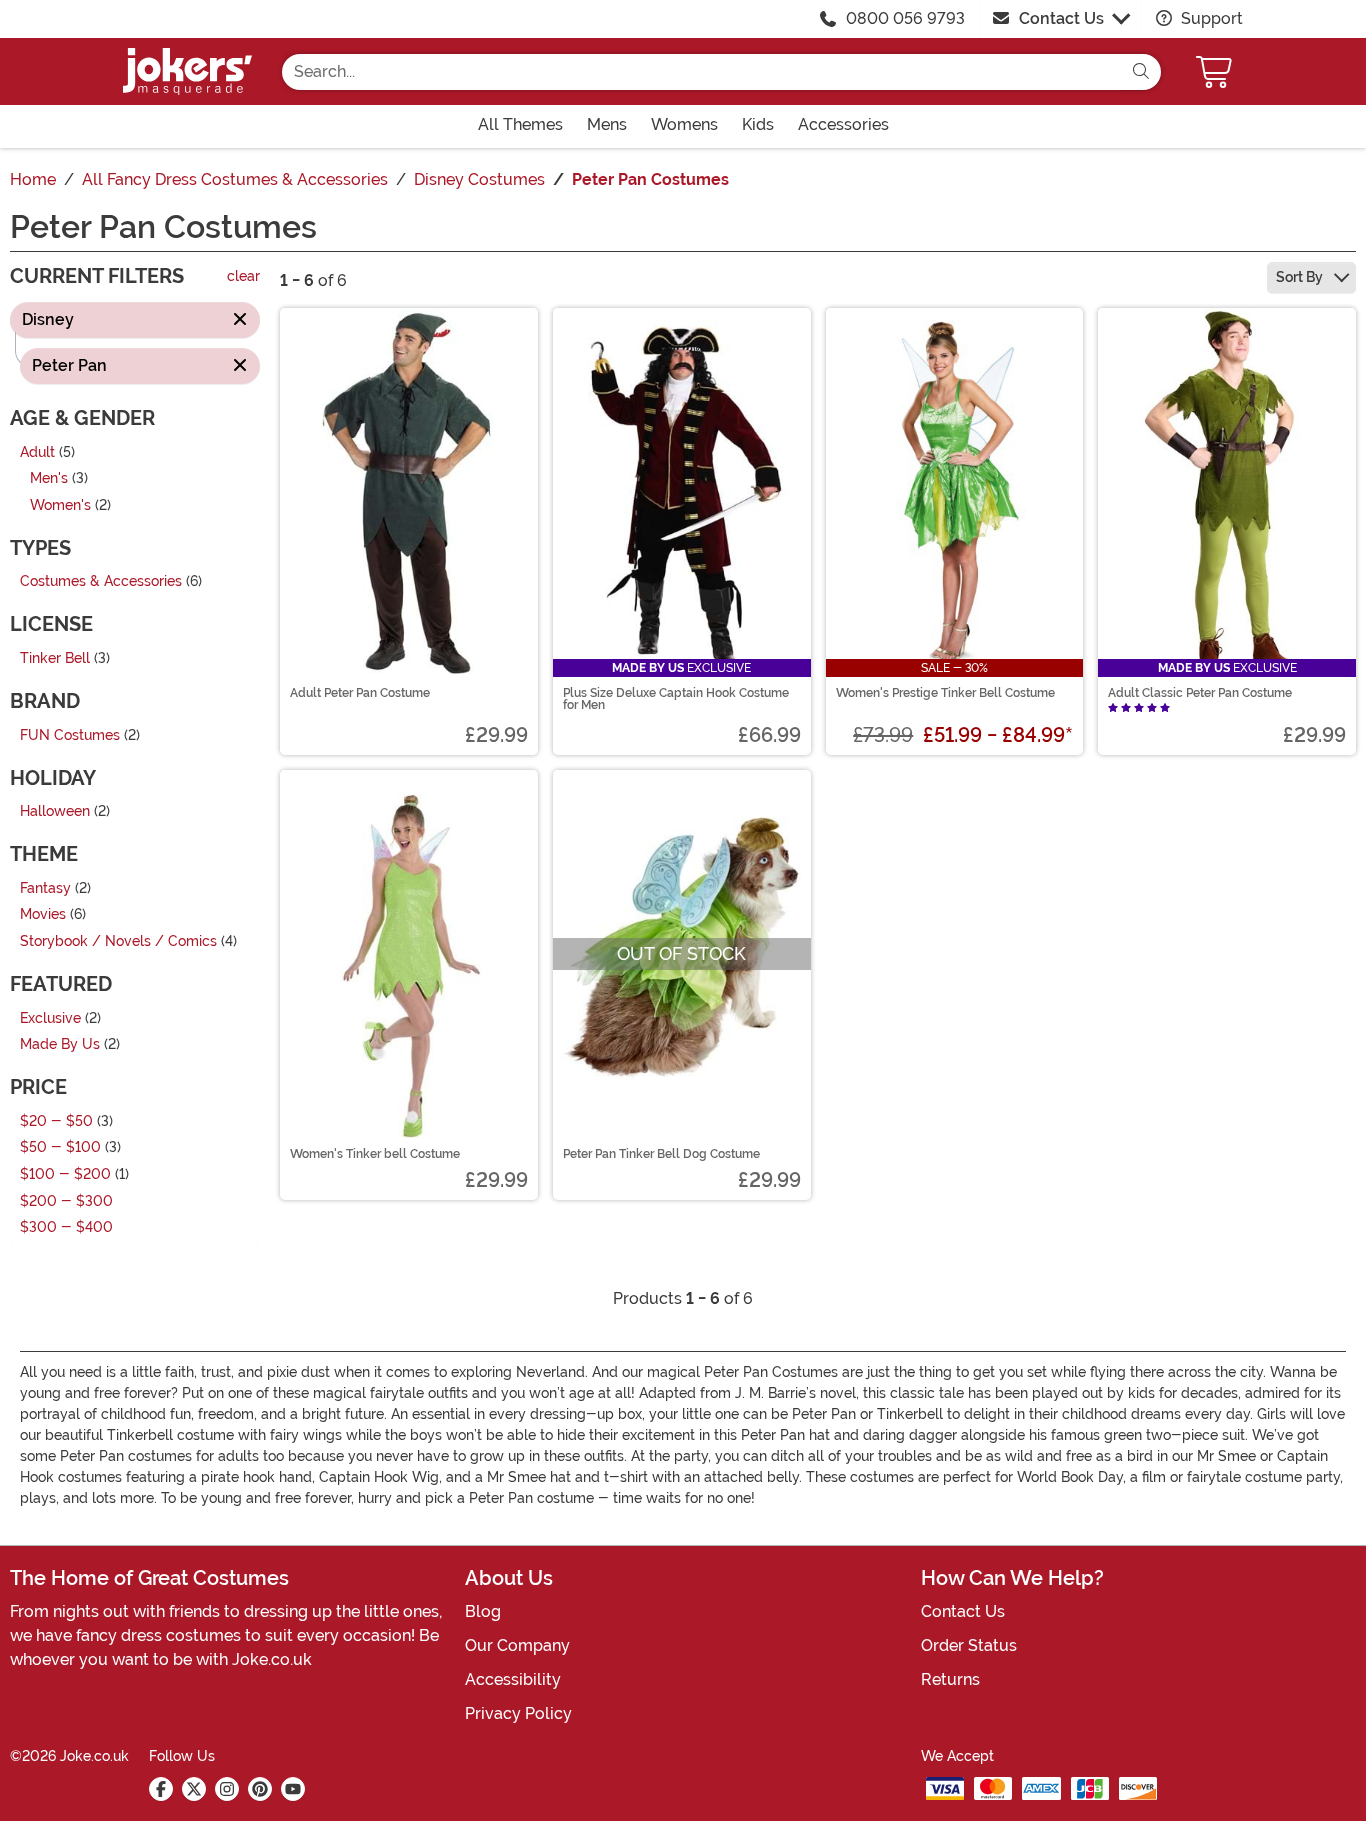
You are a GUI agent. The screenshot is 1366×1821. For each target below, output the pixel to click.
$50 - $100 (60, 1148)
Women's (60, 505)
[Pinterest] (260, 1789)
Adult (37, 452)
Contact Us (1061, 18)
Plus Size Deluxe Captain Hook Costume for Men (676, 699)
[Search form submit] (1141, 72)
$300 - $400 (66, 1228)
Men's (49, 479)
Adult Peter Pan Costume (360, 693)
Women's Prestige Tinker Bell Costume (945, 693)
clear (243, 277)
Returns (950, 1679)
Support (1210, 18)
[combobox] (701, 72)
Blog (483, 1611)
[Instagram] (227, 1789)
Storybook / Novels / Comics (118, 941)
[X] (194, 1789)
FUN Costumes (70, 735)
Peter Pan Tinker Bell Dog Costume (661, 1154)
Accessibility (513, 1679)
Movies (43, 915)
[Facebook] (161, 1789)
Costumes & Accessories (101, 582)
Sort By (1301, 277)
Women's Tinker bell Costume (375, 1154)
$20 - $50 (56, 1121)
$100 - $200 (65, 1174)
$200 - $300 (66, 1201)
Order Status (969, 1645)
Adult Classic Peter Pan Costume (1200, 693)
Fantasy (45, 888)
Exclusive (50, 1018)
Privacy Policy (518, 1713)
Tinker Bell (55, 658)
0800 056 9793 (905, 18)
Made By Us (60, 1045)
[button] (1216, 71)
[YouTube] (293, 1789)
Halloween (55, 812)
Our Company (517, 1645)
